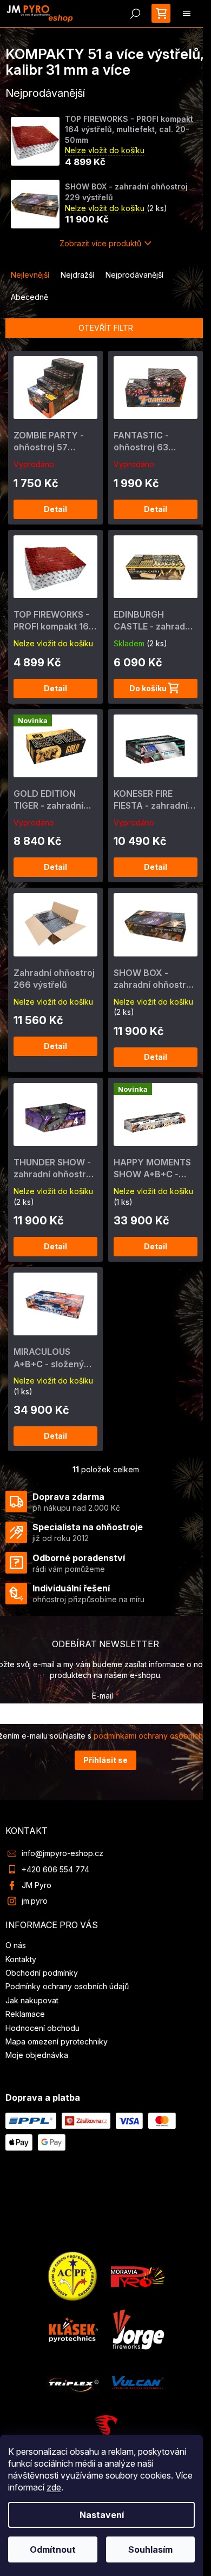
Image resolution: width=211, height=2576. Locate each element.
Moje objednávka (37, 2055)
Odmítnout (53, 2549)
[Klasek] (74, 2328)
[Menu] (187, 14)
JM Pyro (37, 1885)
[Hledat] (135, 14)
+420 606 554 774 (55, 1869)
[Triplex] (73, 2381)
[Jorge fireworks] (138, 2328)
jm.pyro (35, 1901)
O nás (16, 1945)
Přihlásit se (105, 1760)
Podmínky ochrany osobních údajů (67, 1986)
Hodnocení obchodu (42, 2028)
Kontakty (21, 1959)
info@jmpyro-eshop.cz (62, 1853)
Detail (55, 509)
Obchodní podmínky (42, 1973)
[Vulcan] (138, 2381)
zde (54, 2487)
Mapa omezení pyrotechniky (57, 2041)
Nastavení (102, 2515)
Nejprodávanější (134, 275)
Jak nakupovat (32, 2000)
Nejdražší (77, 275)
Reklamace (25, 2014)
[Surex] (105, 2432)
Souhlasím (150, 2549)
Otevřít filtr (106, 328)
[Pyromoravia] (138, 2275)
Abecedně (29, 297)
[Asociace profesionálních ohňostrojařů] (73, 2275)
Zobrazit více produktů (100, 243)
